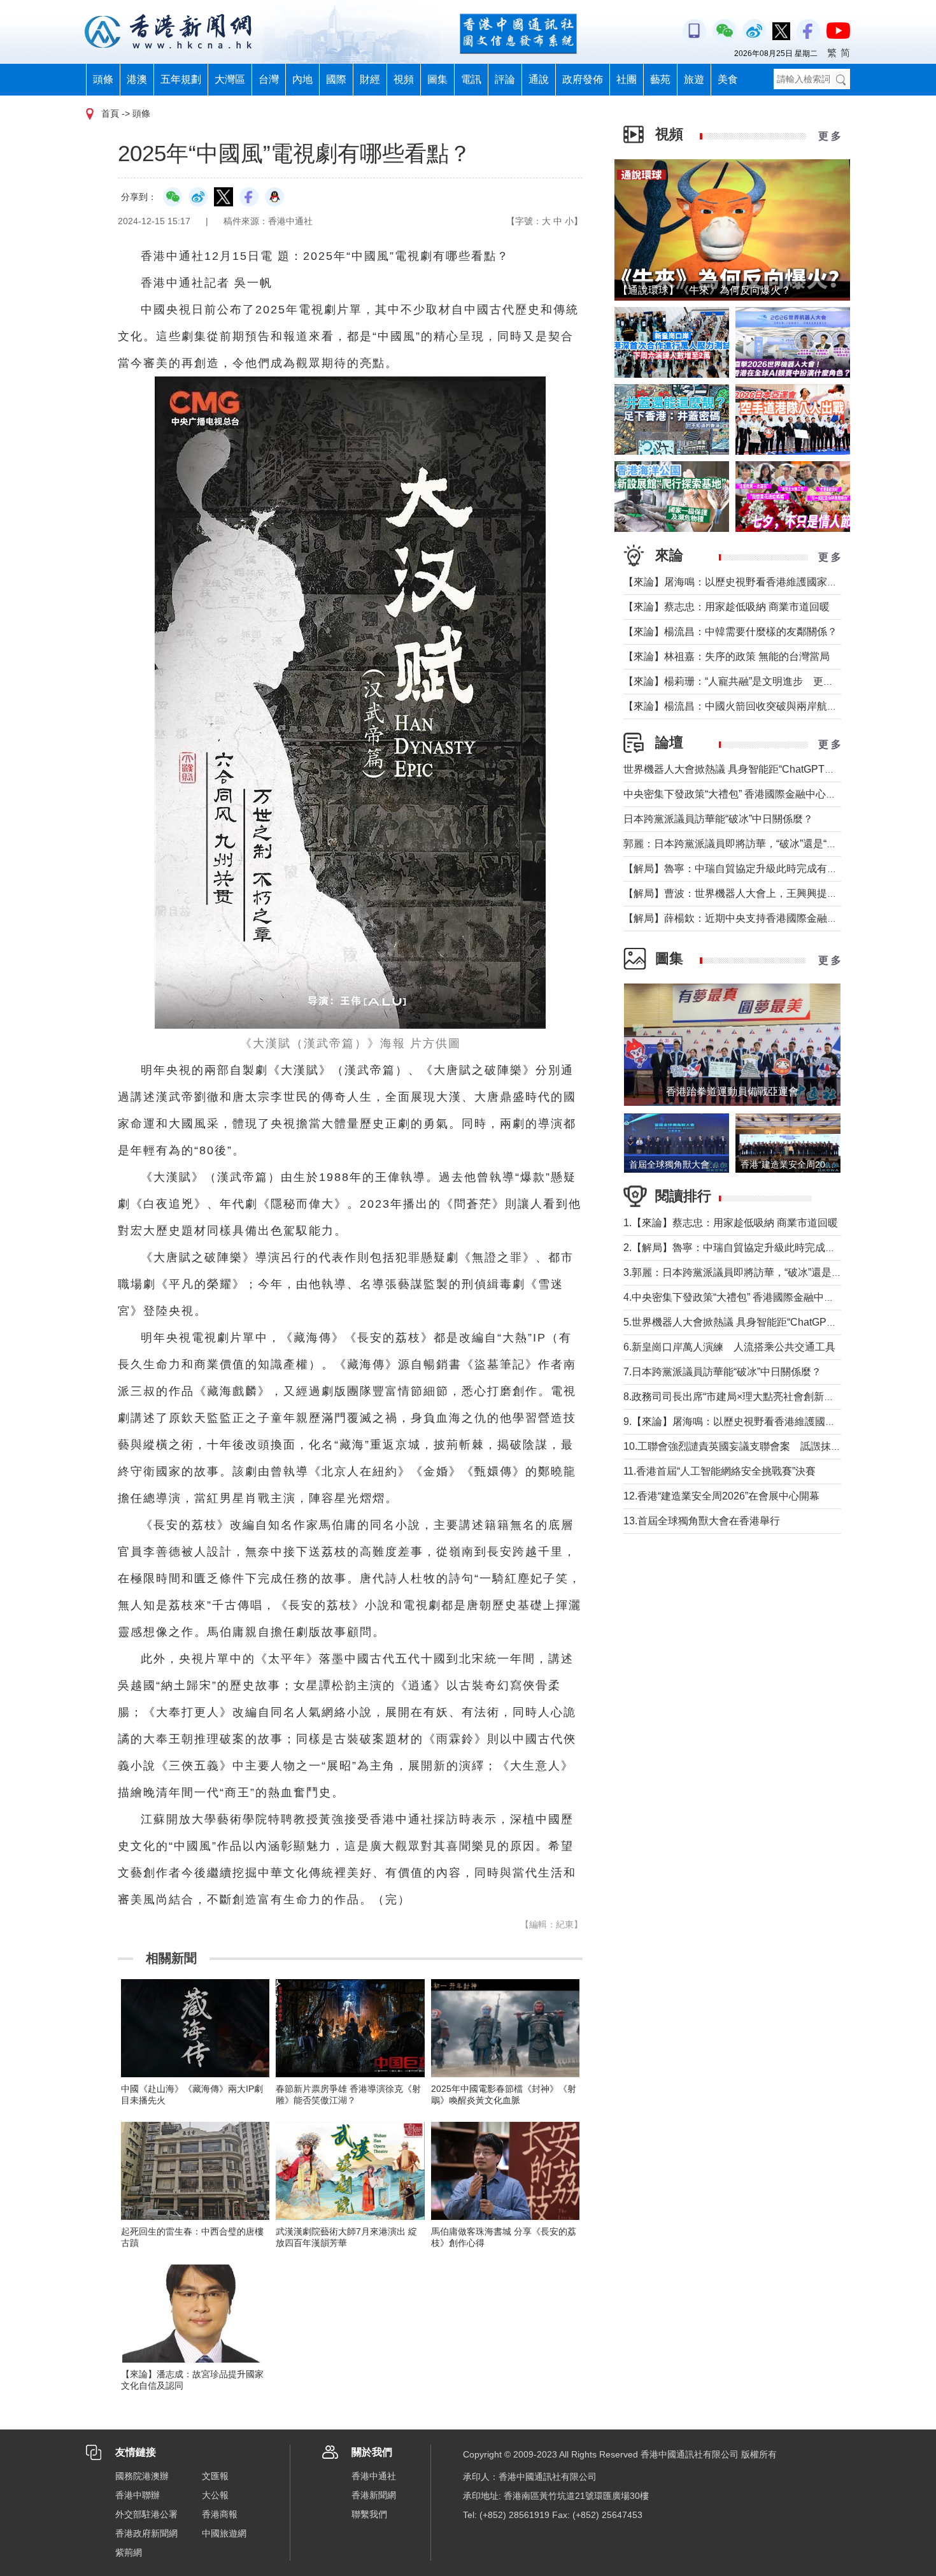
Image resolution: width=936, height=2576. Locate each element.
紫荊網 (129, 2552)
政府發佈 (583, 79)
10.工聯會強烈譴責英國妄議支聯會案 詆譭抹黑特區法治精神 (763, 1446)
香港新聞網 (374, 2495)
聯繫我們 (369, 2514)
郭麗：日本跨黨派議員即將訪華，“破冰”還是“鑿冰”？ (742, 844)
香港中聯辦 (138, 2495)
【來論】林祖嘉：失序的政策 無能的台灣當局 (727, 656)
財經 (370, 79)
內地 (302, 79)
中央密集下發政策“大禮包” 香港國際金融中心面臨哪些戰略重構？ (770, 794)
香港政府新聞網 (146, 2533)
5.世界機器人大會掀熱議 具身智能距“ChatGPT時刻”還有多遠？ (765, 1322)
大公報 (215, 2495)
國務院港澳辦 (142, 2476)
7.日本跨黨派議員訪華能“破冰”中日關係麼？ (722, 1372)
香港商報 (220, 2514)
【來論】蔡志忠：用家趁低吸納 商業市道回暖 (727, 607)
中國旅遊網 (224, 2533)
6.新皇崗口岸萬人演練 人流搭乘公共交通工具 (729, 1347)
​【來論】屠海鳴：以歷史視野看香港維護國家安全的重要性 (756, 582)
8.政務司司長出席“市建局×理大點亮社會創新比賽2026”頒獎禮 (762, 1397)
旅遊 (694, 79)
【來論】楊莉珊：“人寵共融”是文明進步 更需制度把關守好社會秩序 (779, 681)
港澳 (137, 79)
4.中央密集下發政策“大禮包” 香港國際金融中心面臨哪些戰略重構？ (775, 1297)
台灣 (269, 79)
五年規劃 (181, 79)
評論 (505, 79)
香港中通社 (374, 2476)
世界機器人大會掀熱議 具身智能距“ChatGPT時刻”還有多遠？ (761, 769)
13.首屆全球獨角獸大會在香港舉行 (702, 1521)
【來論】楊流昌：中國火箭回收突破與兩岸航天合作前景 (751, 706)
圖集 (437, 79)
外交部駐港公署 (146, 2514)
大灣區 (230, 79)
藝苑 (660, 79)
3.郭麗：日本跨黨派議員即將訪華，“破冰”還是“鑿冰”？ (746, 1272)
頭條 (103, 79)
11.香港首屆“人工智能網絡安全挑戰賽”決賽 (720, 1471)
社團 (627, 79)
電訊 (471, 79)
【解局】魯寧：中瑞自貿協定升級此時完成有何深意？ (746, 869)
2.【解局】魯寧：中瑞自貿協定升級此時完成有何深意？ (750, 1248)
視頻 (404, 79)
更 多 (830, 136)
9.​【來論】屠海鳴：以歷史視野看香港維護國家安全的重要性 (760, 1421)
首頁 (110, 113)
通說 (539, 79)
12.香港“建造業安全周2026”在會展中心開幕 (721, 1496)
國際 (336, 79)
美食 (728, 79)
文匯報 (215, 2476)
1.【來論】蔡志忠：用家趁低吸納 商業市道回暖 (731, 1223)
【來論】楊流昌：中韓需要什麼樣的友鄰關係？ (730, 632)
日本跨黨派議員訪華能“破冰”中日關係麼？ (718, 819)
